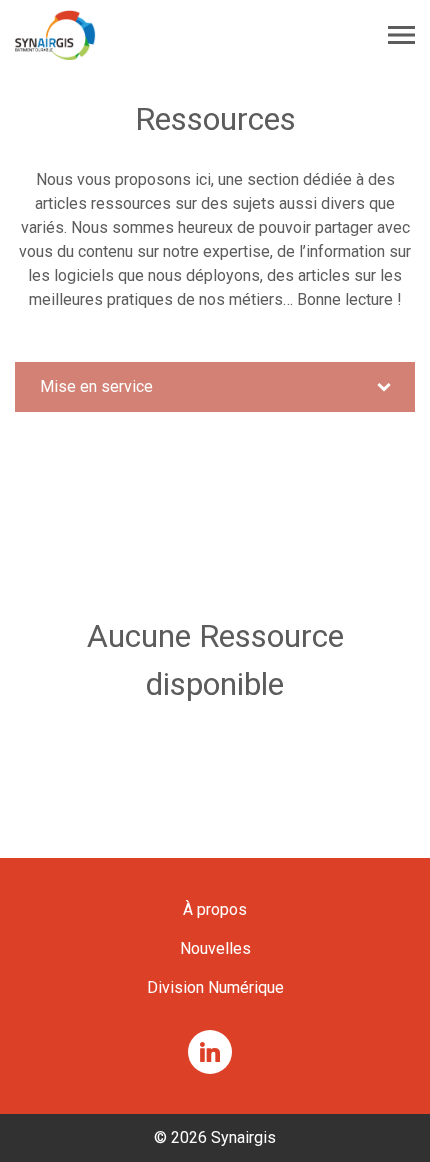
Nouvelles (215, 948)
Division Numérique (215, 987)
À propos (215, 909)
